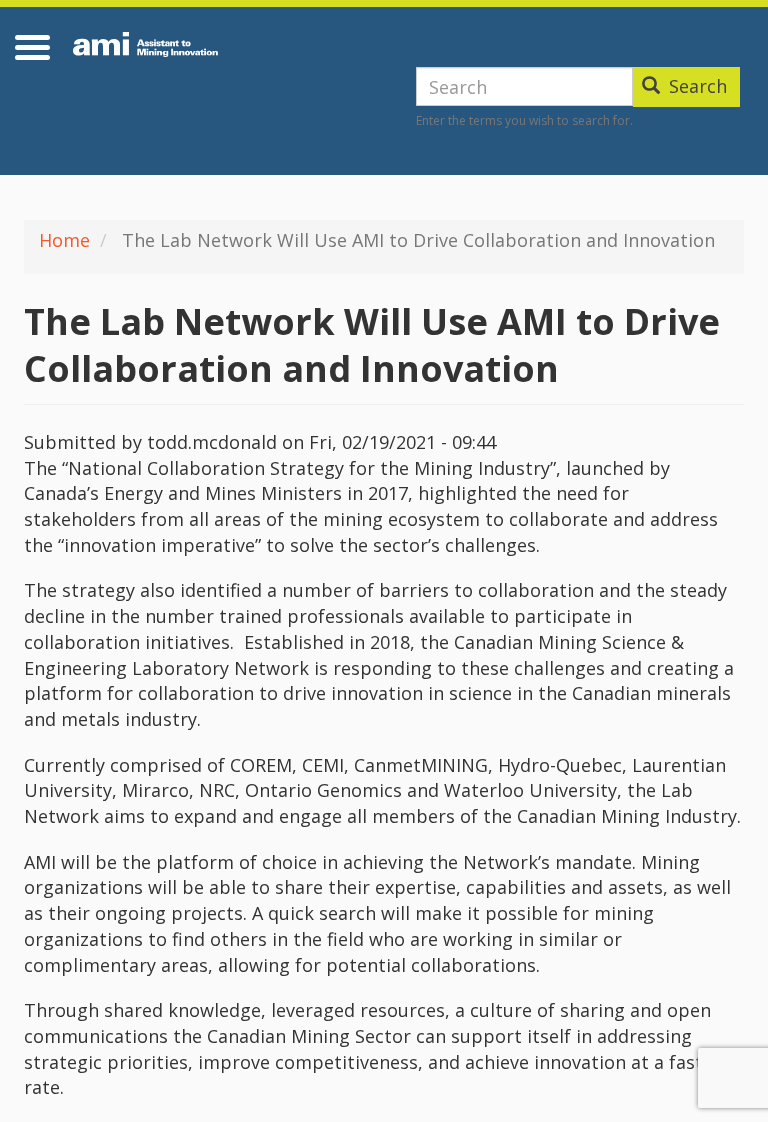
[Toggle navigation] (35, 47)
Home (64, 240)
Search (695, 86)
